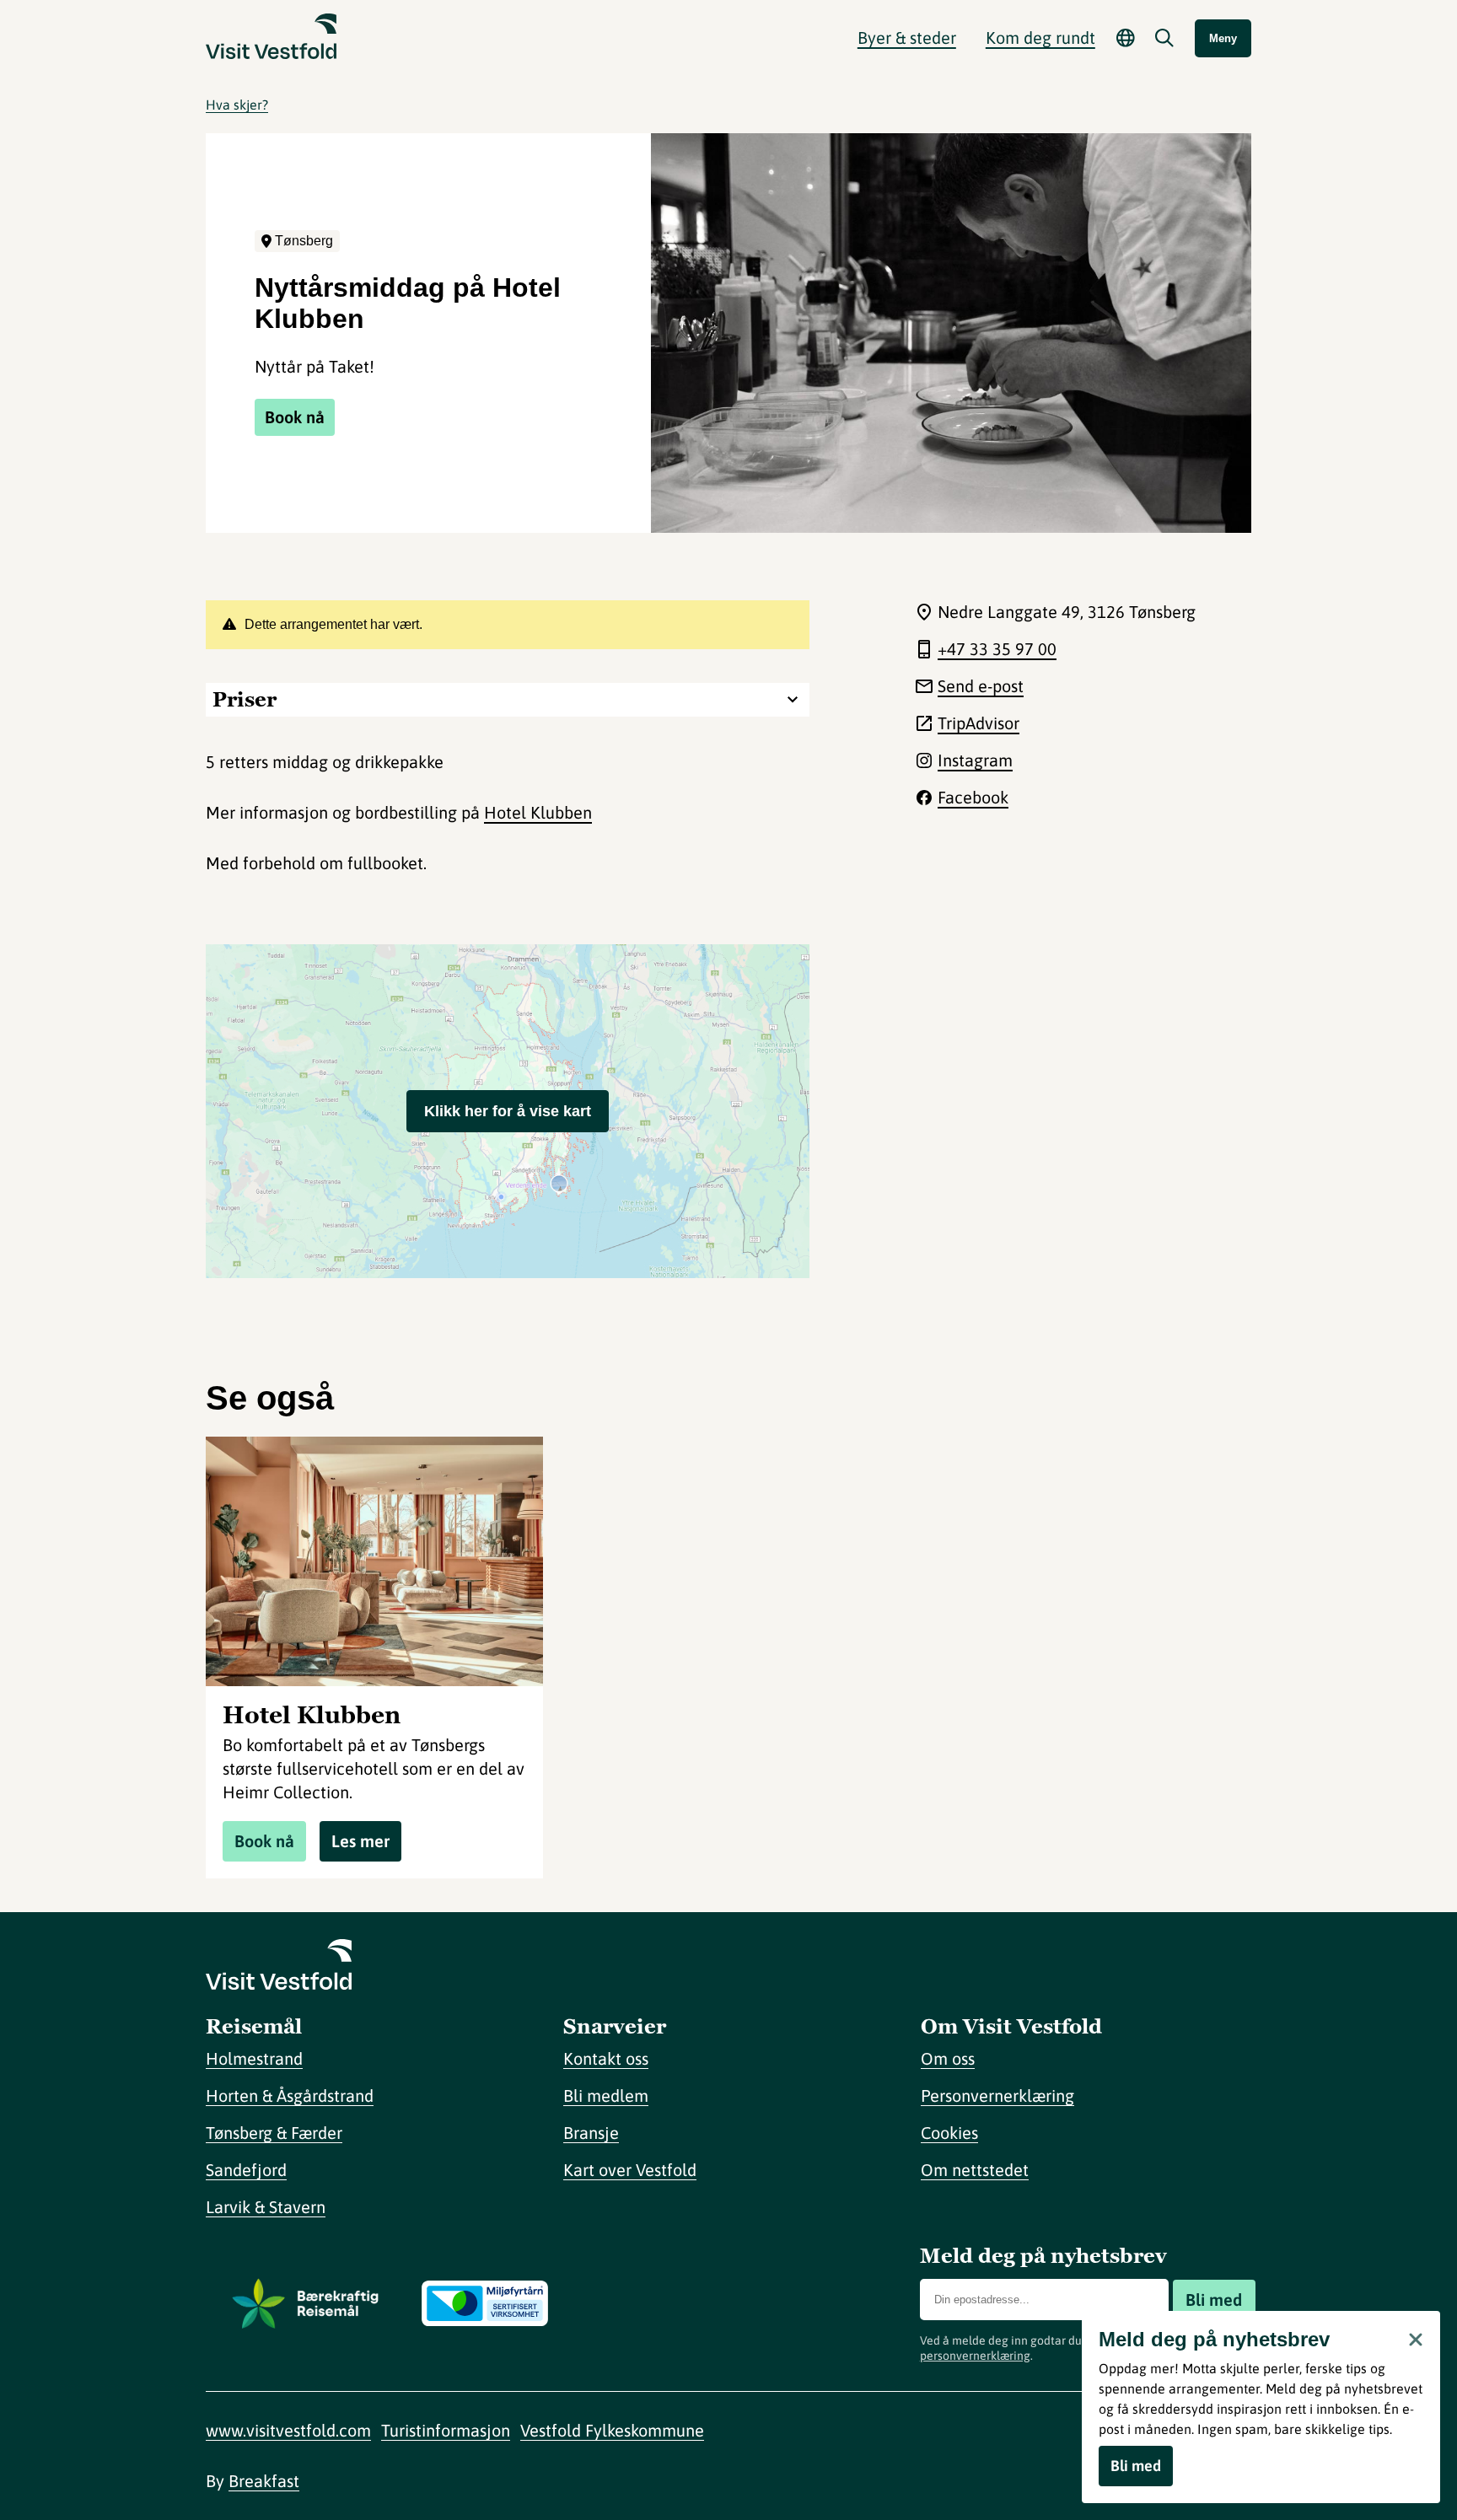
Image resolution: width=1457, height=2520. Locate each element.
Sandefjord (246, 2170)
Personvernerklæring (997, 2096)
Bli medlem (606, 2096)
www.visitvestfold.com (288, 2430)
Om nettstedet (975, 2170)
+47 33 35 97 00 (997, 649)
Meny (1223, 38)
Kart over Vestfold (630, 2170)
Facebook (973, 797)
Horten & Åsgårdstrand (290, 2096)
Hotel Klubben (538, 812)
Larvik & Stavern (266, 2207)
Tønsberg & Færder (274, 2133)
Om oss (948, 2058)
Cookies (949, 2133)
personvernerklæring (975, 2356)
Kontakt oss (606, 2058)
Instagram (975, 760)
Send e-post (981, 686)
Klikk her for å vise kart (508, 1111)
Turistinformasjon (446, 2430)
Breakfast (264, 2481)
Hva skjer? (237, 105)
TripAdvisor (979, 723)
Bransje (591, 2133)
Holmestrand (254, 2058)
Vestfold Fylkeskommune (612, 2430)
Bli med (1214, 2300)
